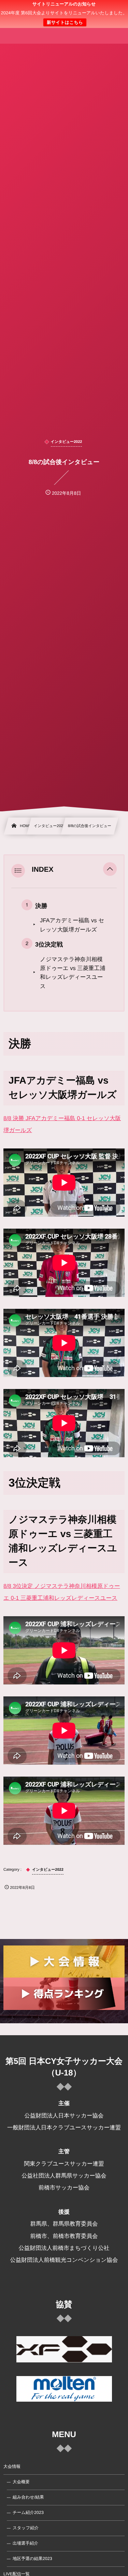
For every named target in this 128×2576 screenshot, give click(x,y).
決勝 (41, 906)
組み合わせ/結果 (28, 2497)
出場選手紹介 (25, 2543)
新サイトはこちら (65, 22)
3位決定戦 (49, 944)
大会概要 (21, 2482)
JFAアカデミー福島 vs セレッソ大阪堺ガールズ (72, 925)
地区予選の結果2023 (32, 2559)
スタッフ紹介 (26, 2528)
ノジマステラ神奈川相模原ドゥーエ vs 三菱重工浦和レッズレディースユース (73, 973)
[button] (110, 870)
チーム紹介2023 (28, 2513)
